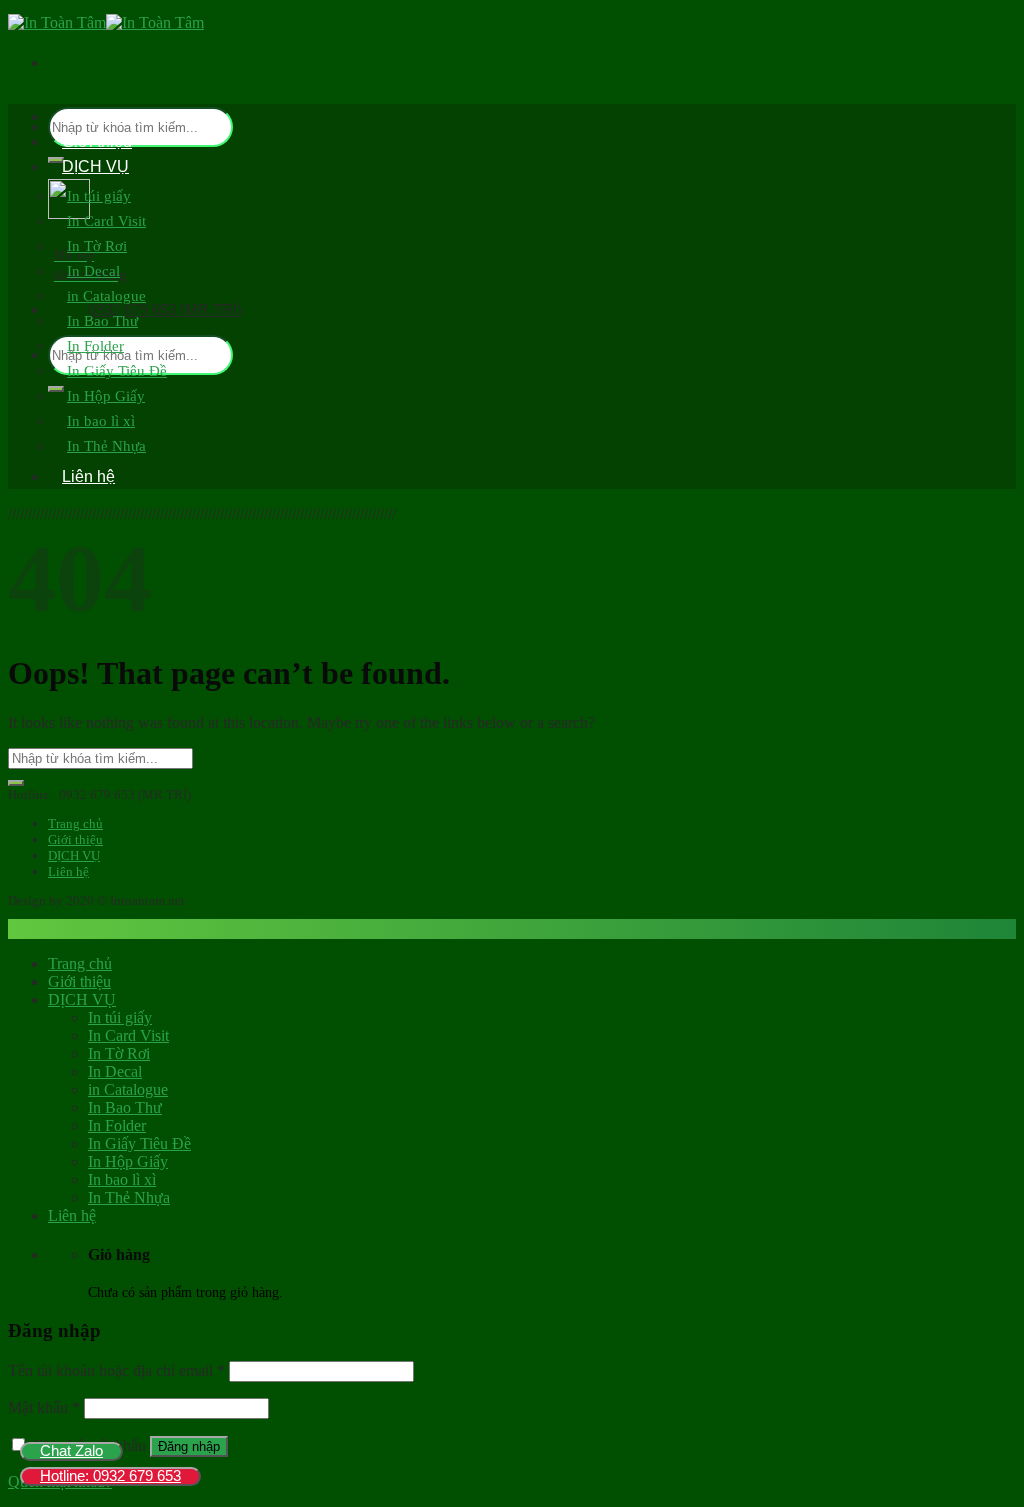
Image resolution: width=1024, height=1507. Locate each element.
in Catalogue (106, 296)
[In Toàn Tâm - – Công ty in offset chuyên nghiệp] (106, 22)
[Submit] (16, 783)
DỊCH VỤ (95, 166)
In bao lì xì (101, 421)
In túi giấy (99, 196)
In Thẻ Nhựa (106, 446)
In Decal (93, 271)
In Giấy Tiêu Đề (117, 371)
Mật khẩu (44, 1407)
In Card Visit (106, 221)
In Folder (95, 346)
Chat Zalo (71, 1450)
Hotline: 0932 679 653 (110, 1475)
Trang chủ (97, 116)
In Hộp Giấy (106, 396)
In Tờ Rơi (97, 246)
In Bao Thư (102, 321)
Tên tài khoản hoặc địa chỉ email (116, 1370)
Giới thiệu (97, 141)
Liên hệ (88, 476)
